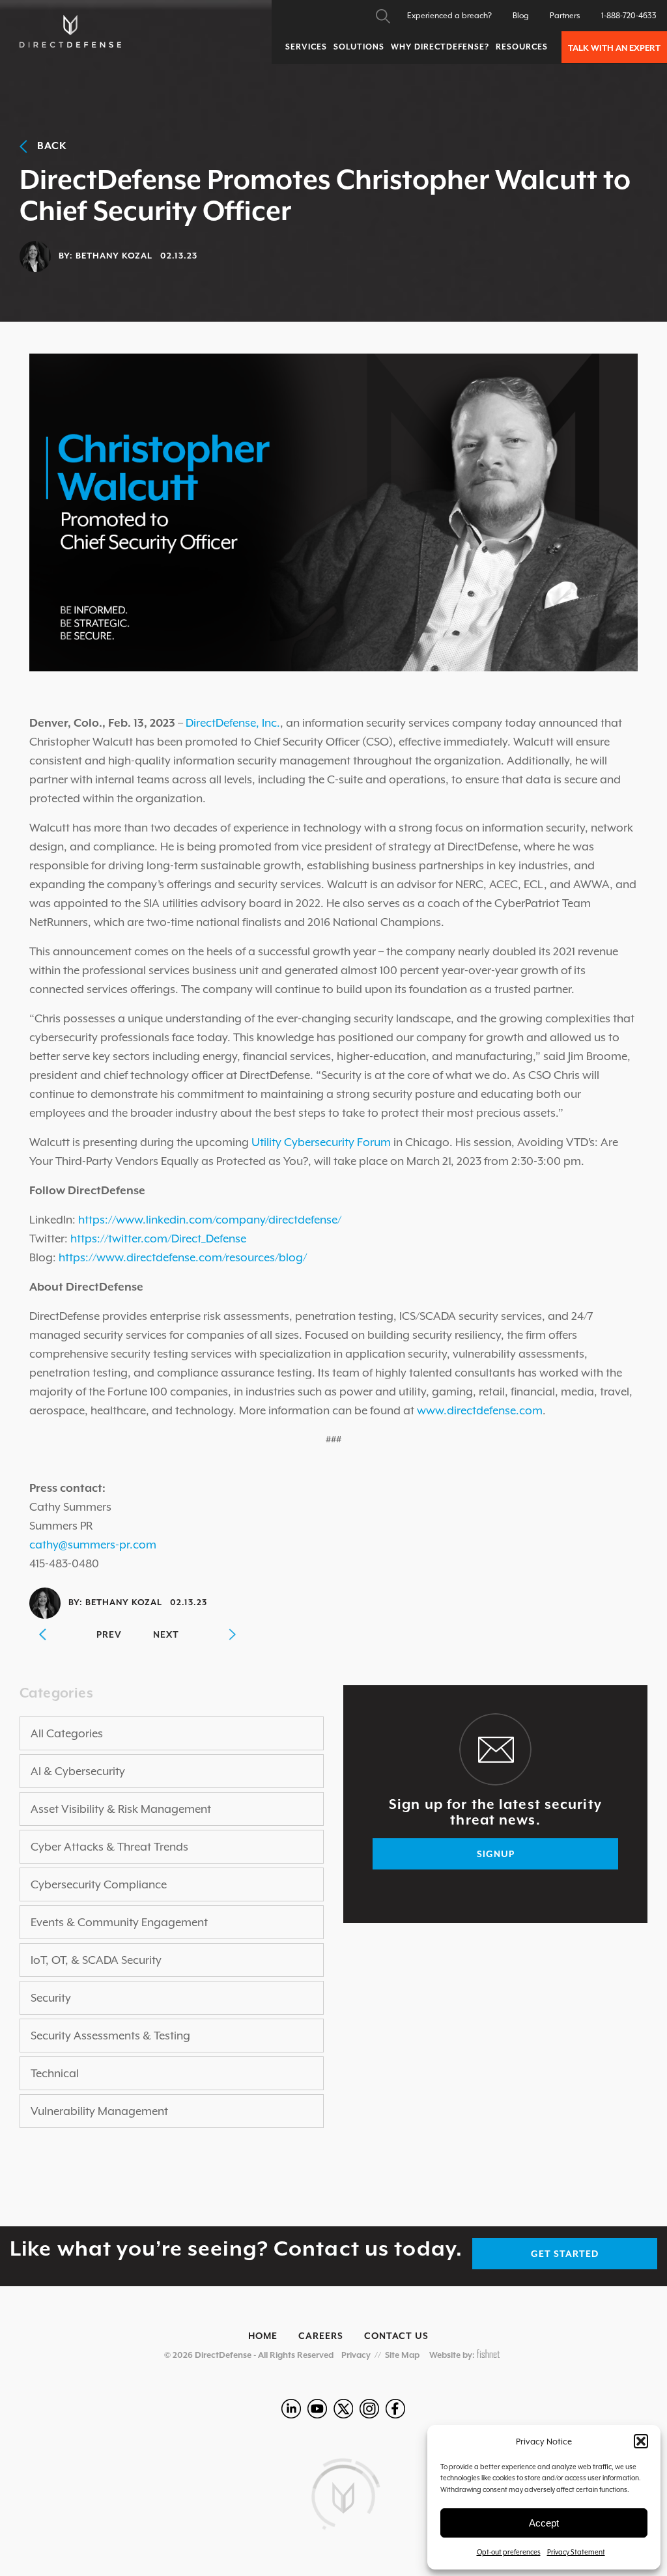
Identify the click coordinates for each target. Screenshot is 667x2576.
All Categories (67, 1733)
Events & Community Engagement (119, 1922)
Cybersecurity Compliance (99, 1884)
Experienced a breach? (449, 16)
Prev (109, 1634)
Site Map (402, 2355)
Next (166, 1634)
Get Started (565, 2254)
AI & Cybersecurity (78, 1771)
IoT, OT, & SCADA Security (96, 1960)
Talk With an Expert (614, 48)
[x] (343, 2409)
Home (263, 2336)
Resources (522, 47)
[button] (641, 2441)
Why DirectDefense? (440, 47)
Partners (565, 16)
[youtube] (317, 2409)
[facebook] (395, 2409)
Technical (55, 2073)
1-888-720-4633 (629, 16)
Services (306, 47)
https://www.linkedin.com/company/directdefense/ (210, 1220)
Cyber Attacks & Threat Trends (109, 1847)
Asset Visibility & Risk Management (121, 1809)
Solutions (359, 47)
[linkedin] (291, 2409)
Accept (544, 2523)
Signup (496, 1854)
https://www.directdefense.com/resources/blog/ (183, 1257)
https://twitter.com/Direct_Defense (158, 1239)
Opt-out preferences (509, 2552)
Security (51, 1998)
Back (47, 146)
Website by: (453, 2355)
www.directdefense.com (480, 1410)
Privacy (356, 2355)
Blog (521, 16)
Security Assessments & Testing (110, 2036)
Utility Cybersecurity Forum (321, 1142)
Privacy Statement (576, 2552)
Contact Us (396, 2336)
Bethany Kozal (114, 256)
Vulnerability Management (99, 2111)
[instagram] (369, 2409)
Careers (321, 2336)
